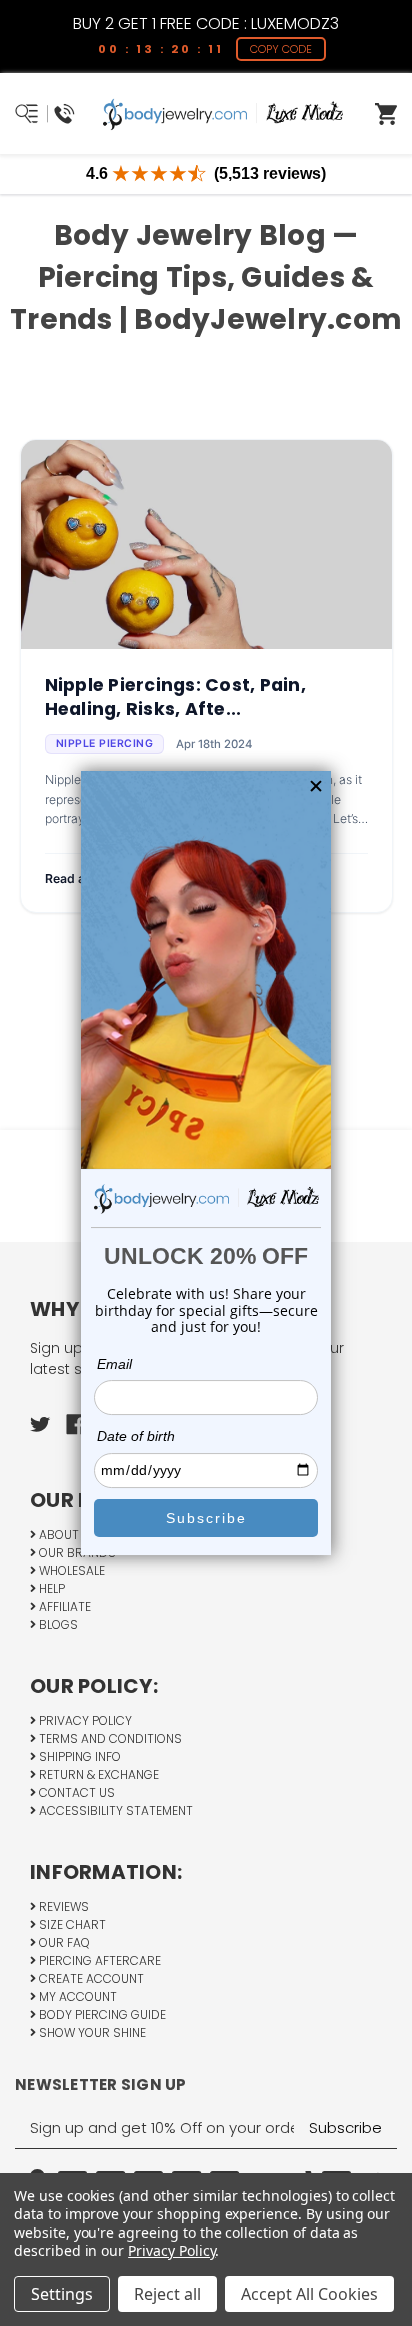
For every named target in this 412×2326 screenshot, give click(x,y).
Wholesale (70, 1570)
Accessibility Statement (114, 1810)
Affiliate (63, 1606)
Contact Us (75, 1792)
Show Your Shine (91, 2032)
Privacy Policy (84, 1720)
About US (67, 1534)
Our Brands (76, 1552)
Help (50, 1588)
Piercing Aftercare (98, 1960)
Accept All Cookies (309, 2294)
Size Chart (71, 1924)
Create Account (90, 1978)
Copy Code (281, 49)
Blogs (57, 1624)
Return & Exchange (97, 1774)
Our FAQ (63, 1942)
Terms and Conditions (109, 1738)
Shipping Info (78, 1756)
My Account (76, 1996)
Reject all (167, 2294)
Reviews (62, 1906)
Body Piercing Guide (101, 2014)
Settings (62, 2294)
